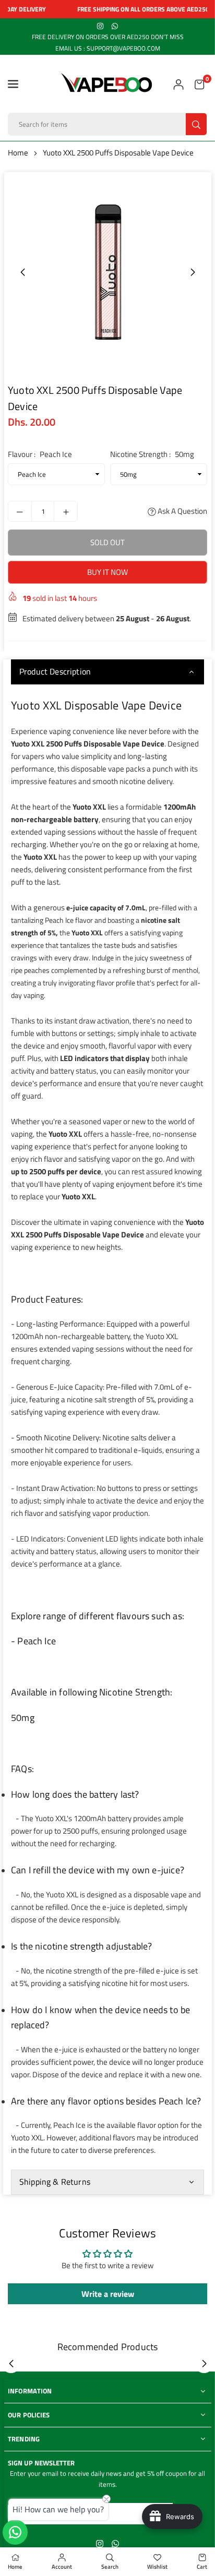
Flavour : (40, 454)
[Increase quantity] (66, 511)
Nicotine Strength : (152, 454)
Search (110, 2567)
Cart (202, 2567)
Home (18, 153)
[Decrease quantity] (20, 511)
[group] (107, 272)
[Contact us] (15, 2532)
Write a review (108, 2294)
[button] (13, 84)
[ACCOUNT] (178, 84)
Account (62, 2567)
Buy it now (107, 572)
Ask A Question (182, 511)
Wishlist (157, 2567)
